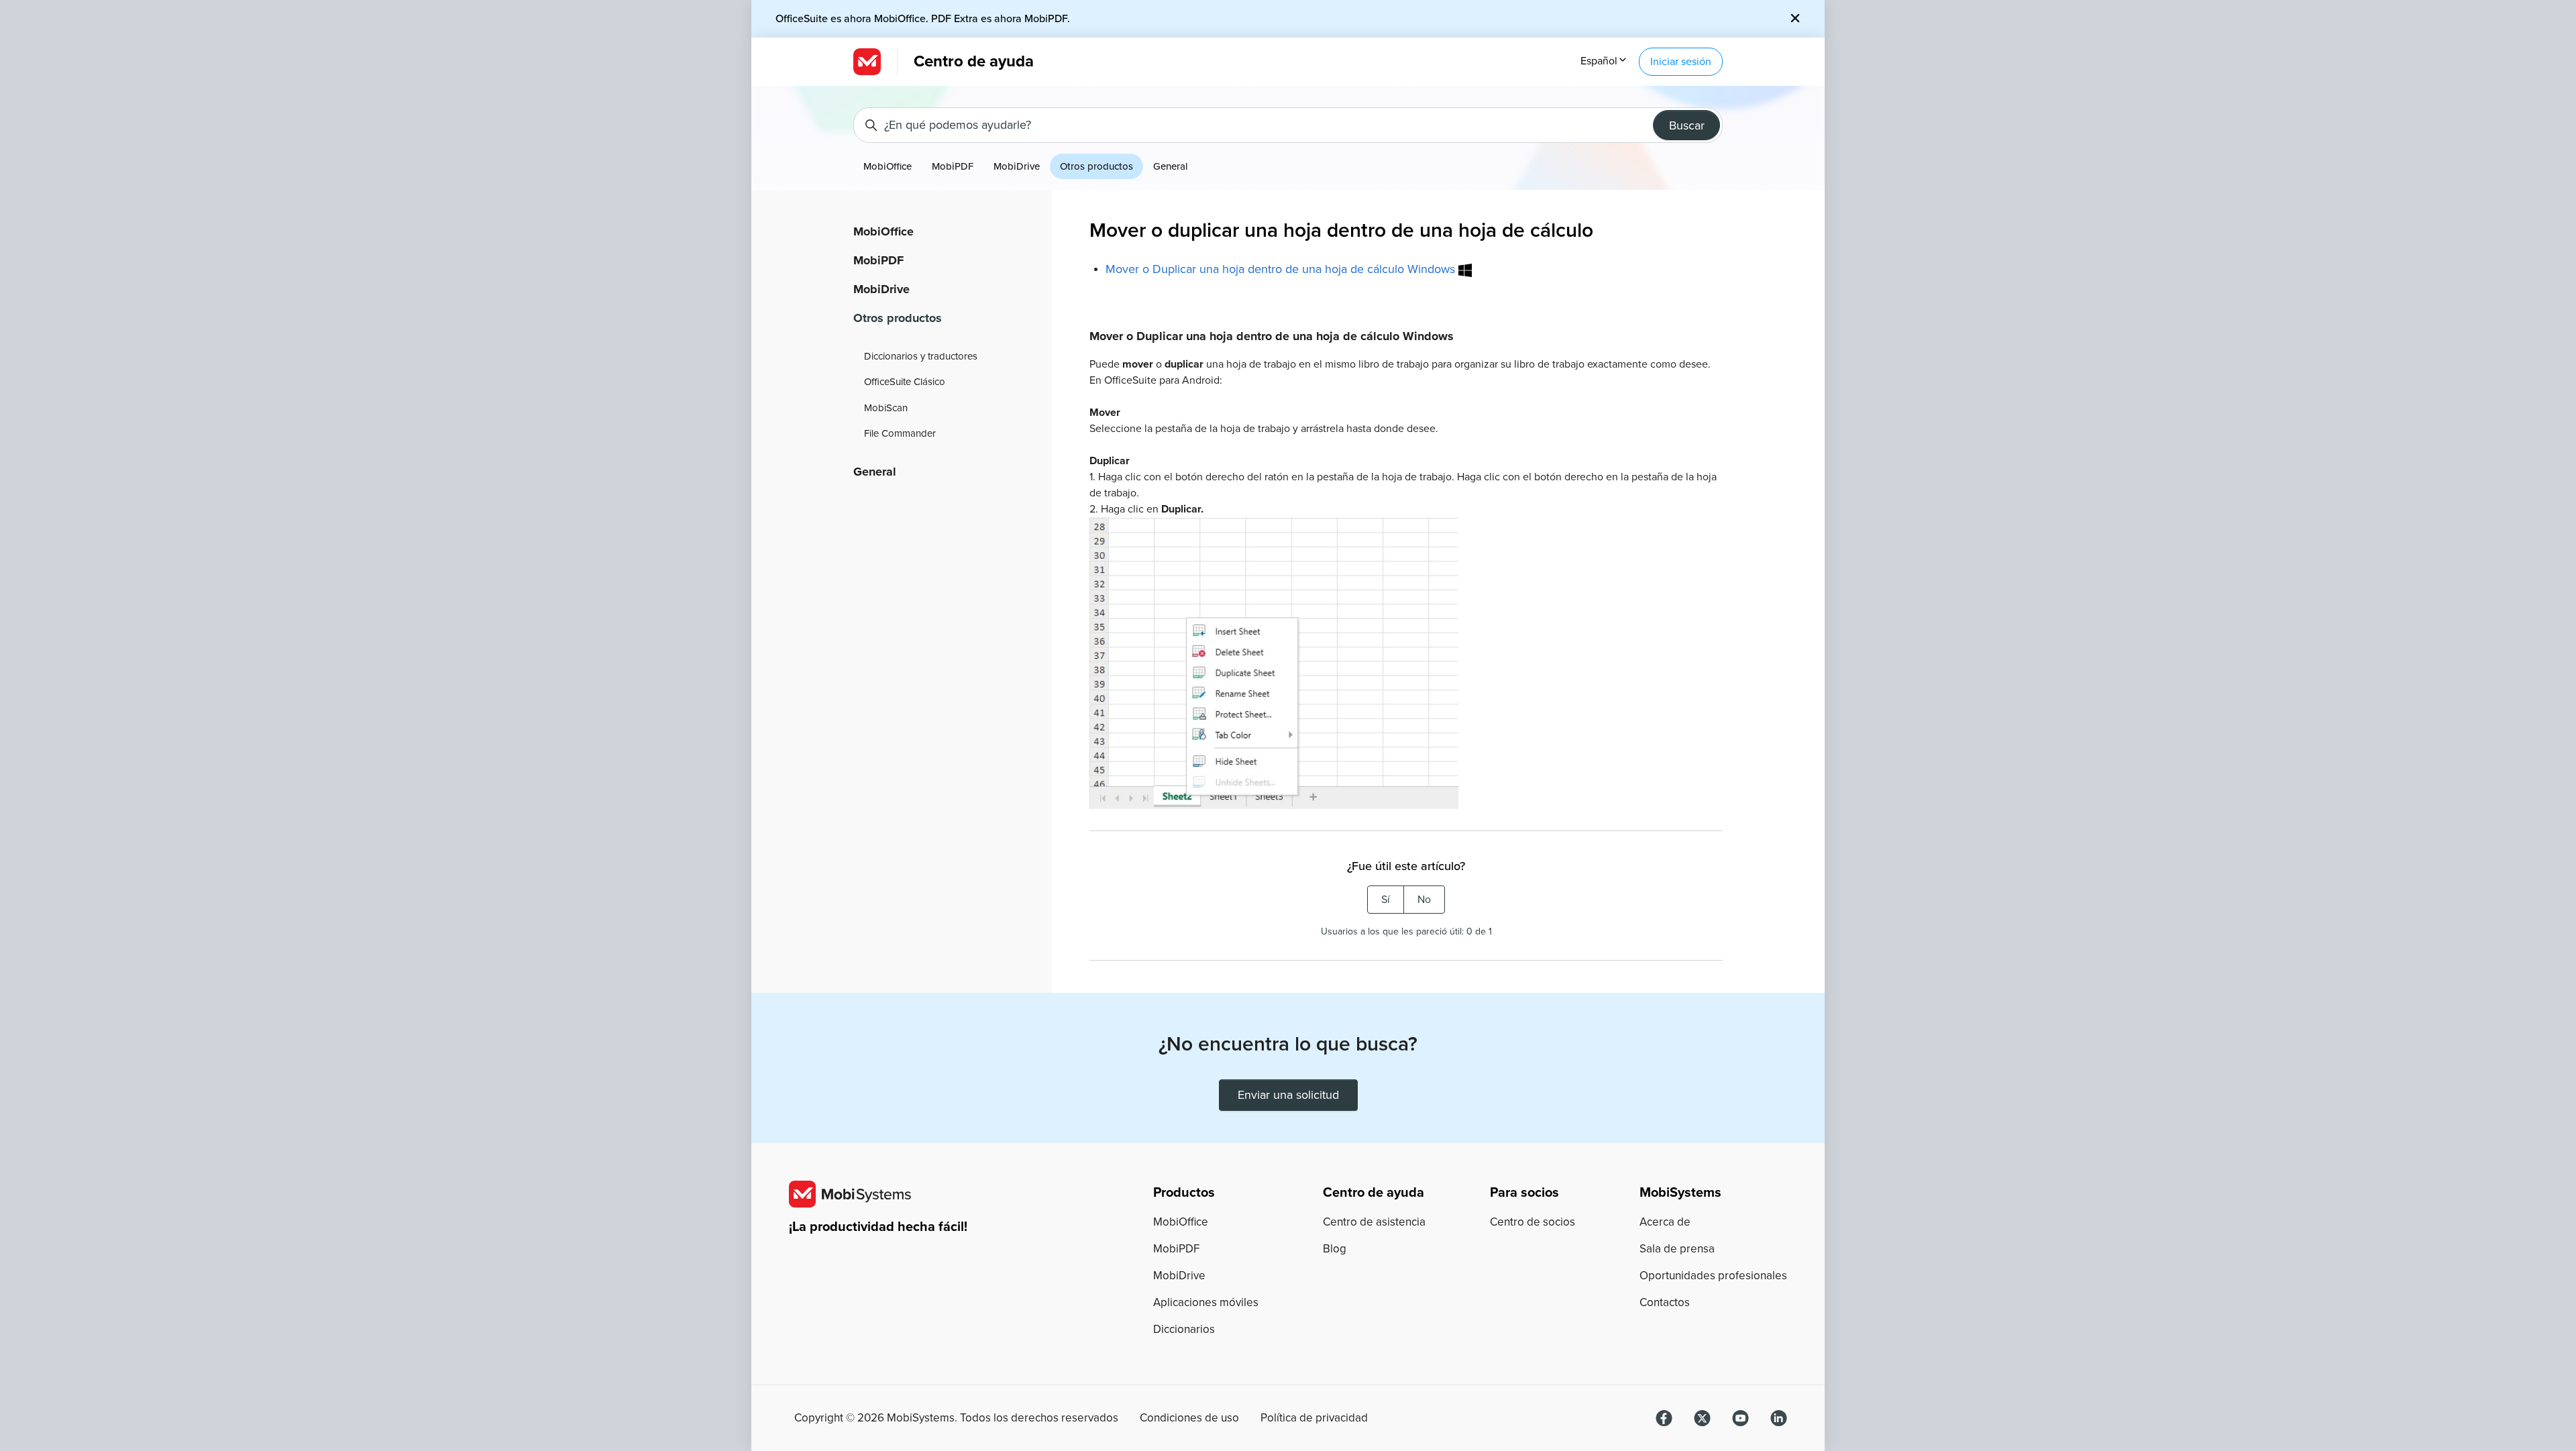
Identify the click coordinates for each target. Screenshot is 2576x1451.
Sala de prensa (1677, 1249)
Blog (1335, 1249)
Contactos (1665, 1302)
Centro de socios (1533, 1222)
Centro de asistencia (1374, 1222)
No (1424, 900)
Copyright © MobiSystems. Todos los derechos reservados (956, 1418)
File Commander (900, 433)
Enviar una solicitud (1288, 1095)
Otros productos (1096, 166)
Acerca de (1665, 1222)
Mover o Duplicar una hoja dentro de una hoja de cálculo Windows (1282, 269)
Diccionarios (1184, 1329)
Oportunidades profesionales (1713, 1276)
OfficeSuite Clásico (905, 382)
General (1171, 166)
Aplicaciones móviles (1206, 1302)
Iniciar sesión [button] (1681, 62)
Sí (1386, 900)
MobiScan (886, 408)
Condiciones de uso (1189, 1418)
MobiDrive (1017, 166)
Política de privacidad (1314, 1418)
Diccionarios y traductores (921, 356)
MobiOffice (888, 166)
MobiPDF (953, 166)
